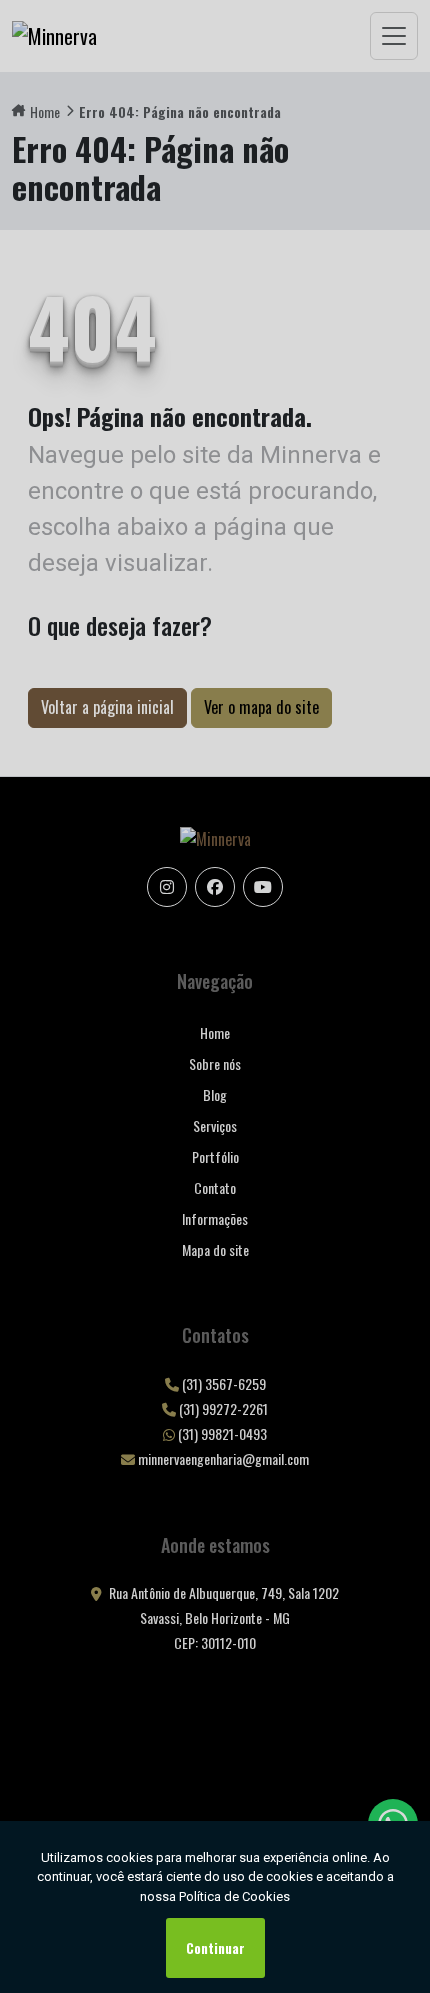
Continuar (215, 1948)
